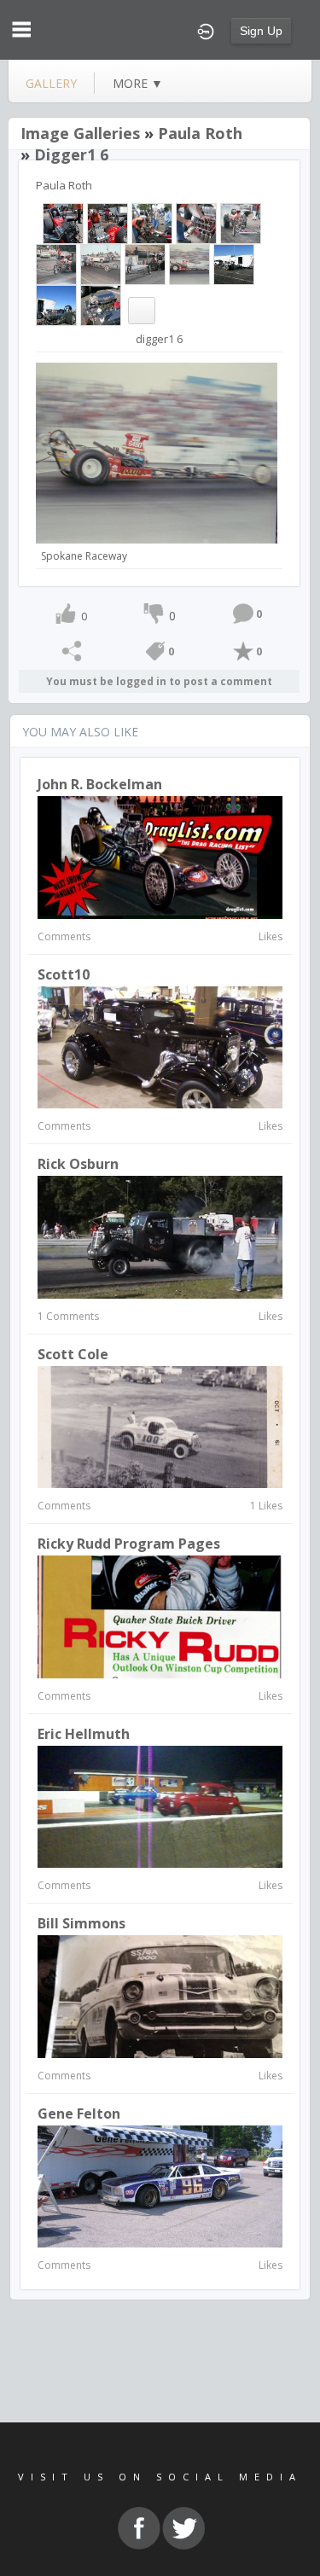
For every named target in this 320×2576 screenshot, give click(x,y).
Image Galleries (80, 133)
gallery (51, 83)
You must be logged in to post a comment (159, 681)
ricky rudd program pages (129, 1544)
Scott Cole (73, 1354)
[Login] (206, 30)
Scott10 (64, 974)
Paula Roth (200, 133)
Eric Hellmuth (84, 1734)
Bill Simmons (81, 1923)
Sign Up (261, 31)
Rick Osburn (78, 1164)
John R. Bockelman (100, 784)
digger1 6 (71, 154)
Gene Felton (79, 2114)
